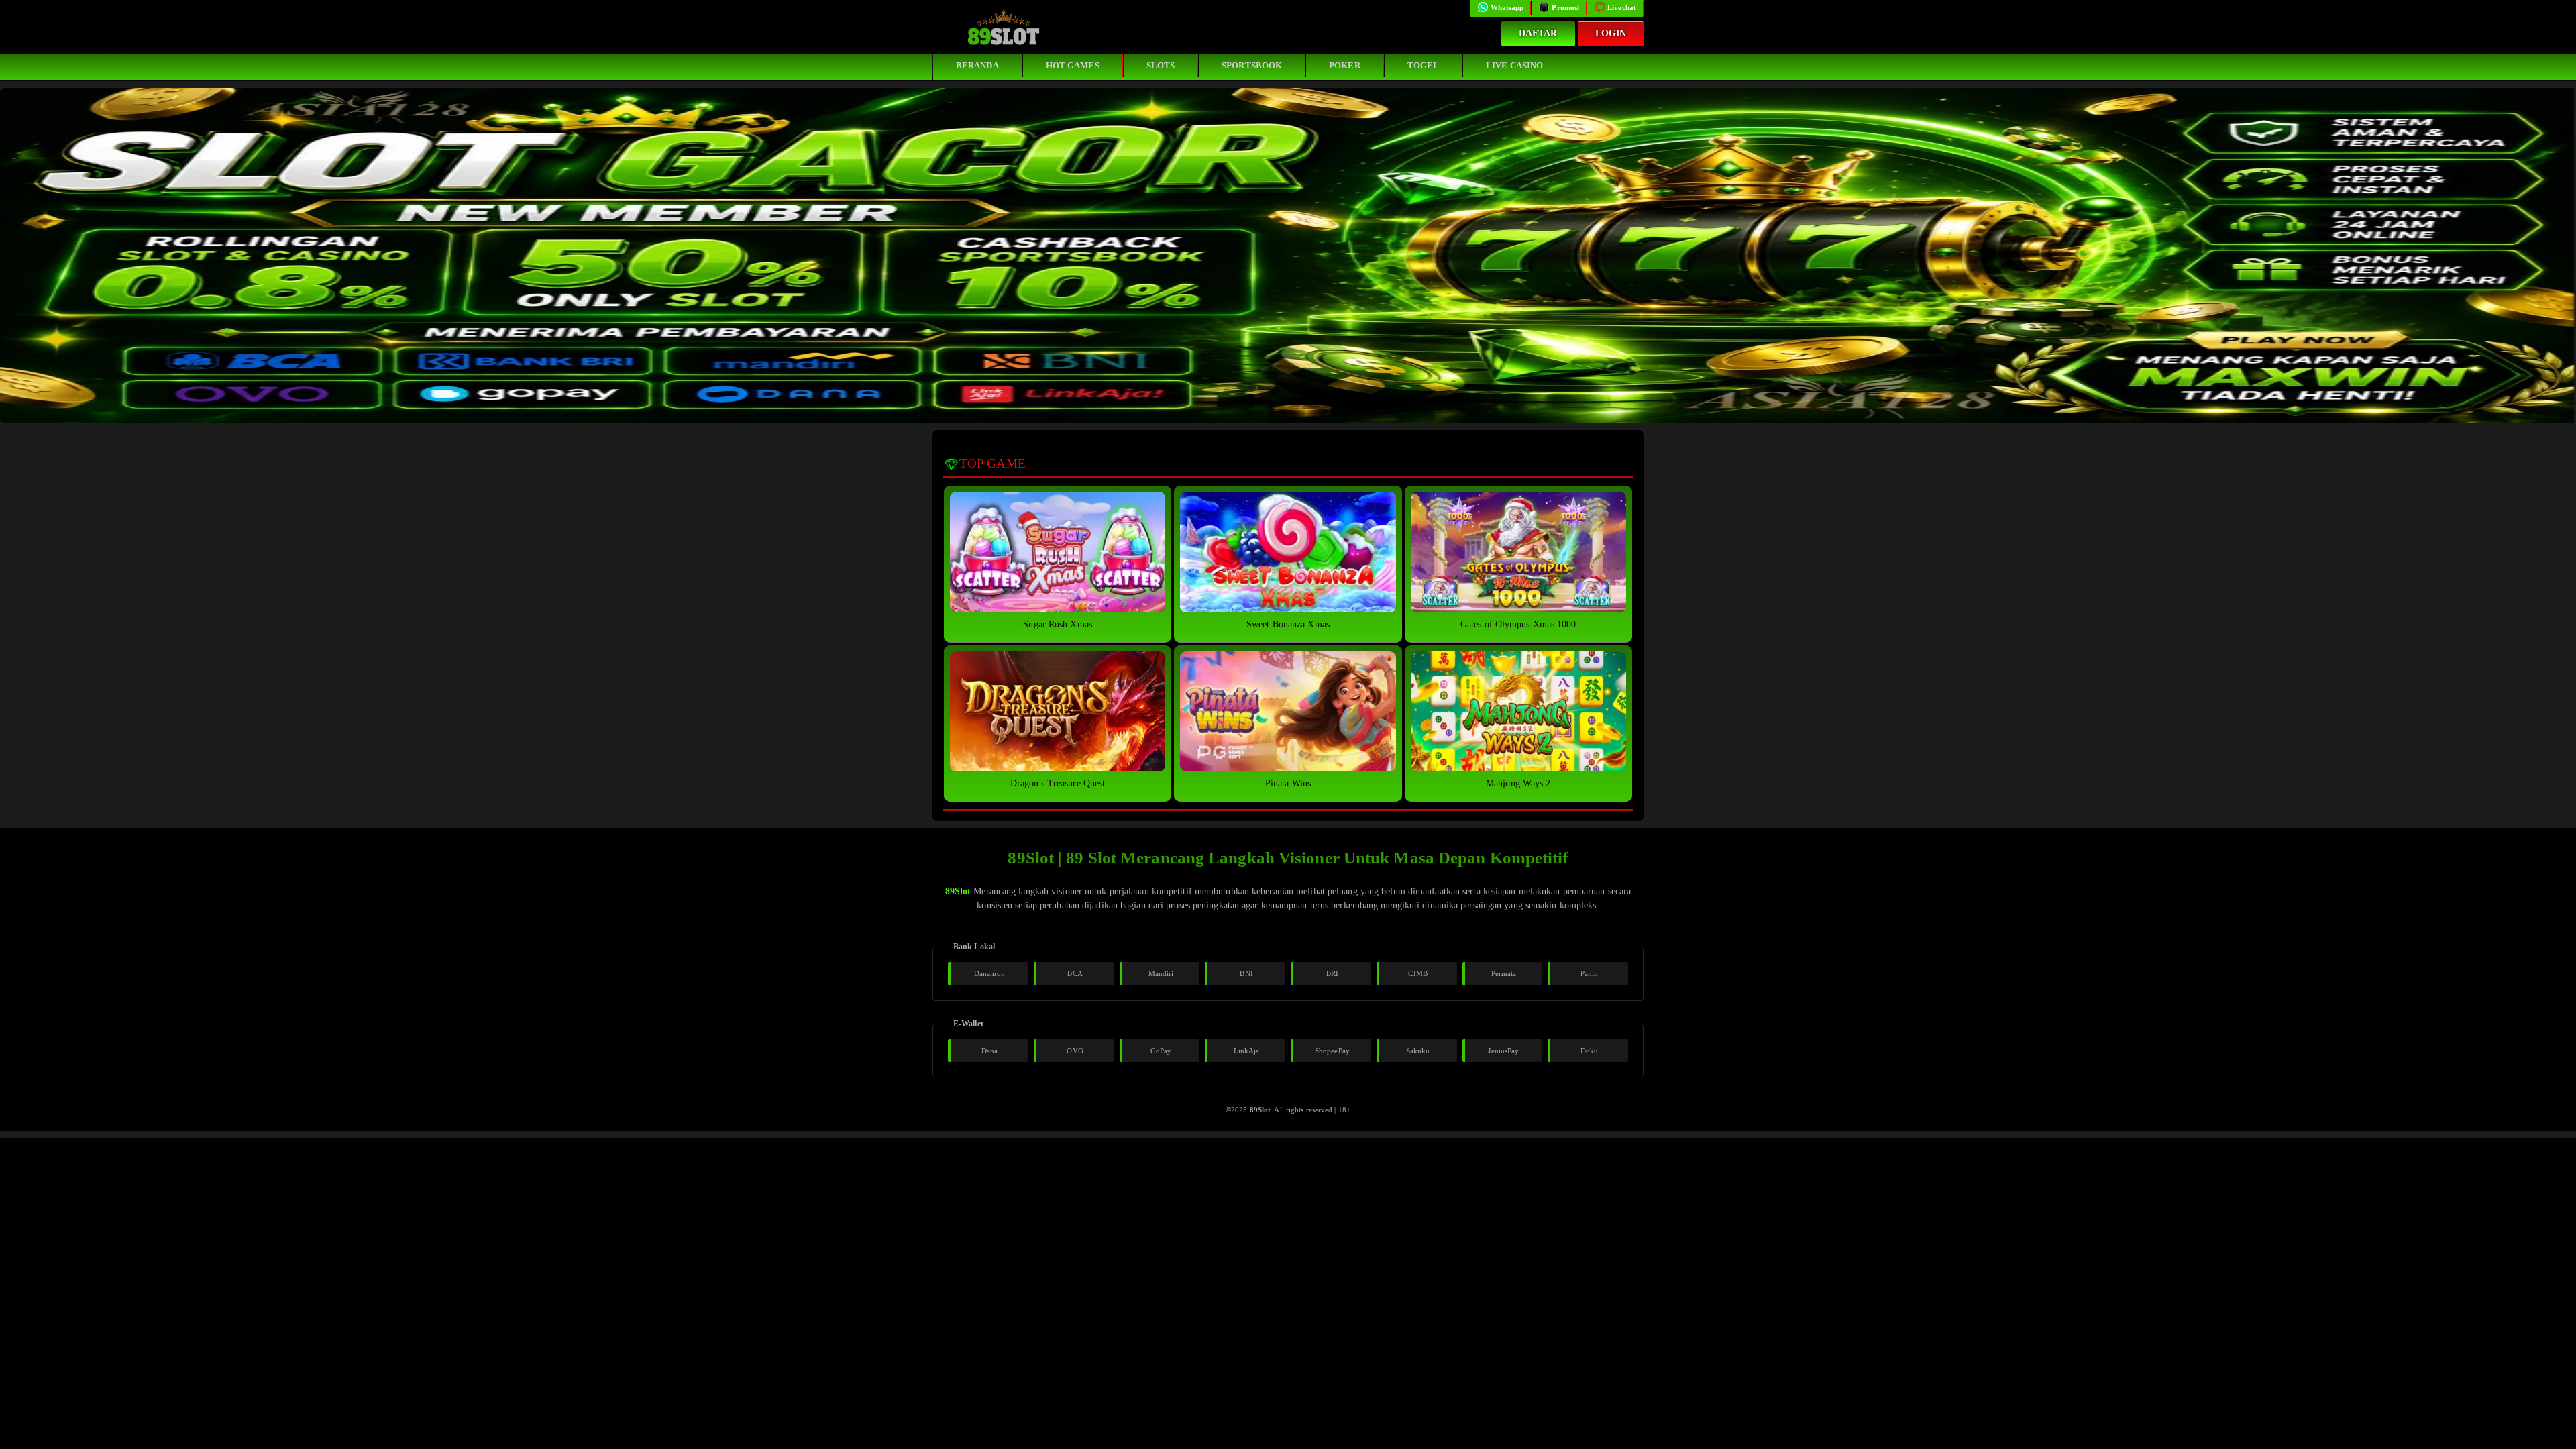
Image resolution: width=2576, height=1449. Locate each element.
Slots (1161, 65)
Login (1611, 33)
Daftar (1538, 33)
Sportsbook (1252, 65)
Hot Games (1073, 65)
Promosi (1565, 7)
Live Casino (1514, 65)
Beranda (977, 65)
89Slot (958, 891)
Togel (1424, 65)
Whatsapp (1507, 7)
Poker (1345, 65)
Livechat (1622, 7)
